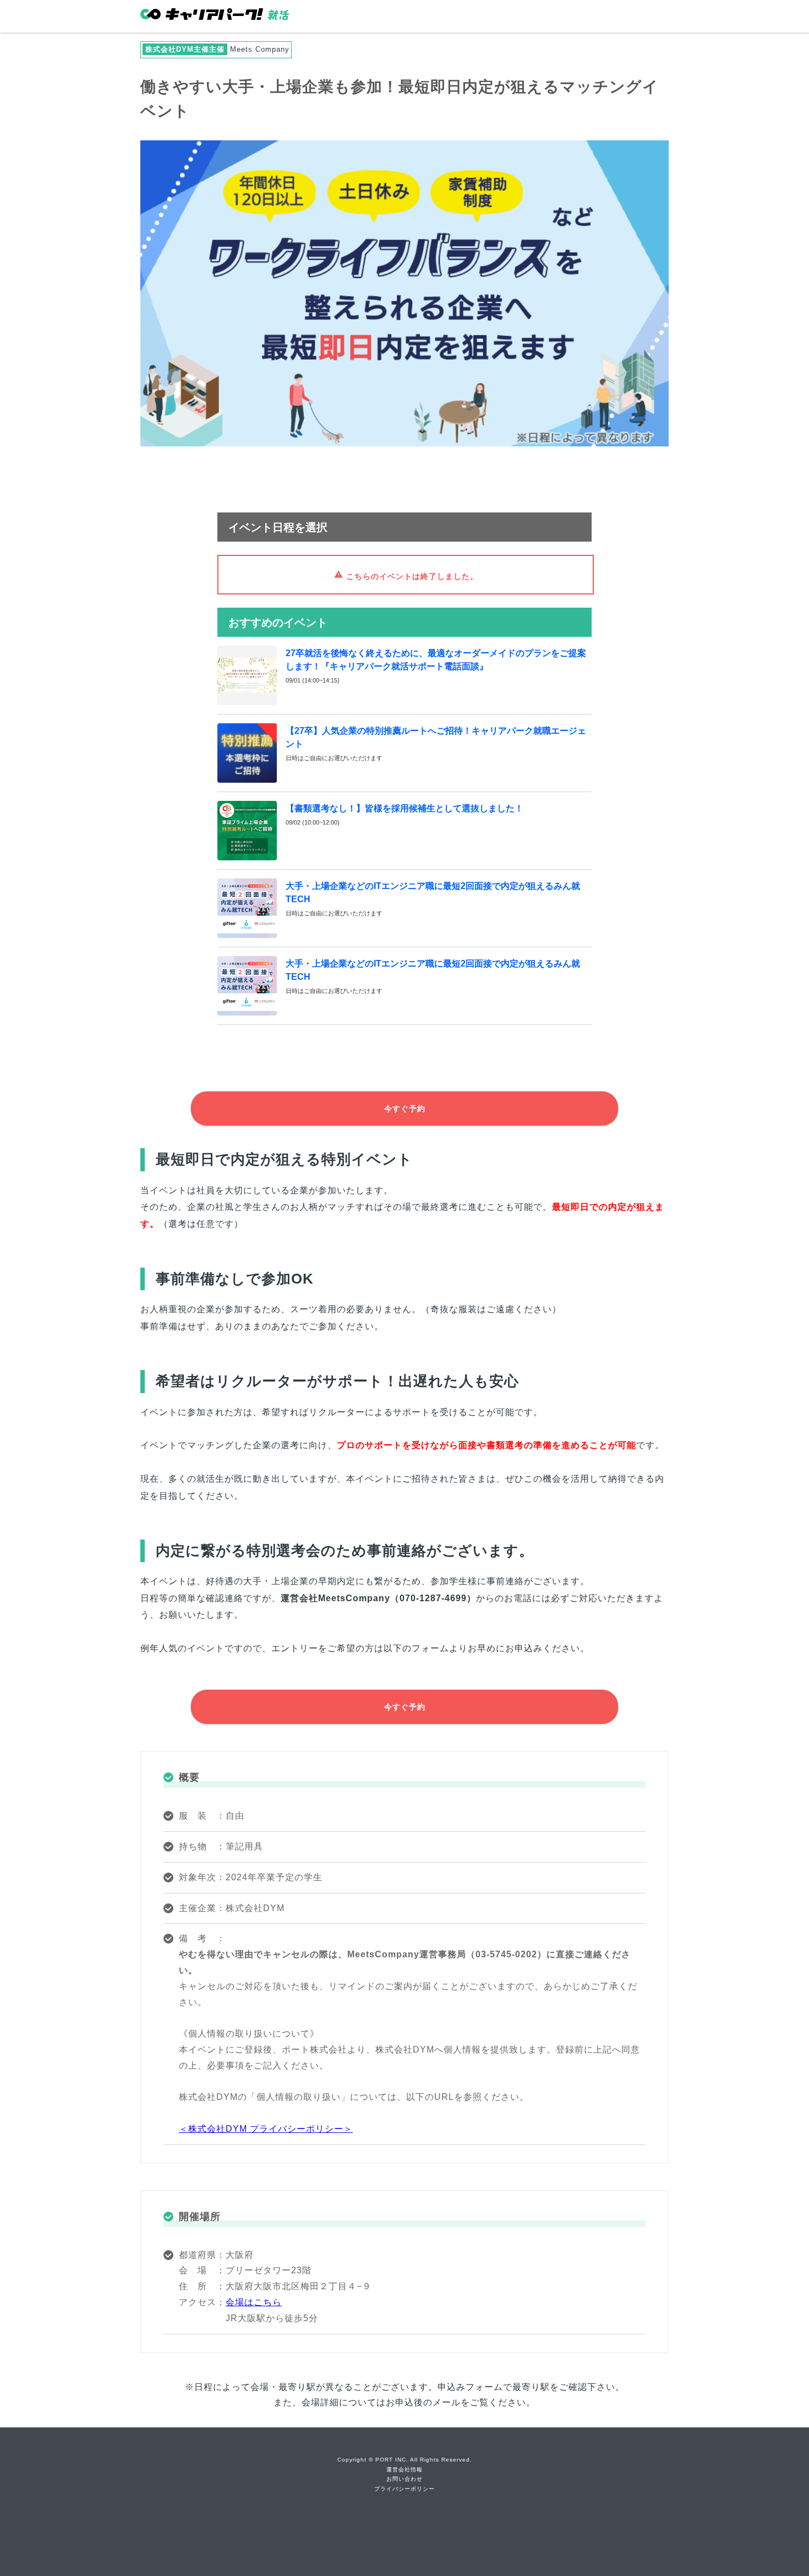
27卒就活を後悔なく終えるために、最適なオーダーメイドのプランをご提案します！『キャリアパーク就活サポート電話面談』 (436, 660)
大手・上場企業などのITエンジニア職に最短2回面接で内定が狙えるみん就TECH (433, 893)
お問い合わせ (404, 2479)
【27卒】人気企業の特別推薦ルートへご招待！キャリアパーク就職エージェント (436, 737)
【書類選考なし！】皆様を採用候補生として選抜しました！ (404, 808)
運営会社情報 (404, 2469)
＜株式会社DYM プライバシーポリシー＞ (266, 2129)
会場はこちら (254, 2302)
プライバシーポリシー (404, 2489)
